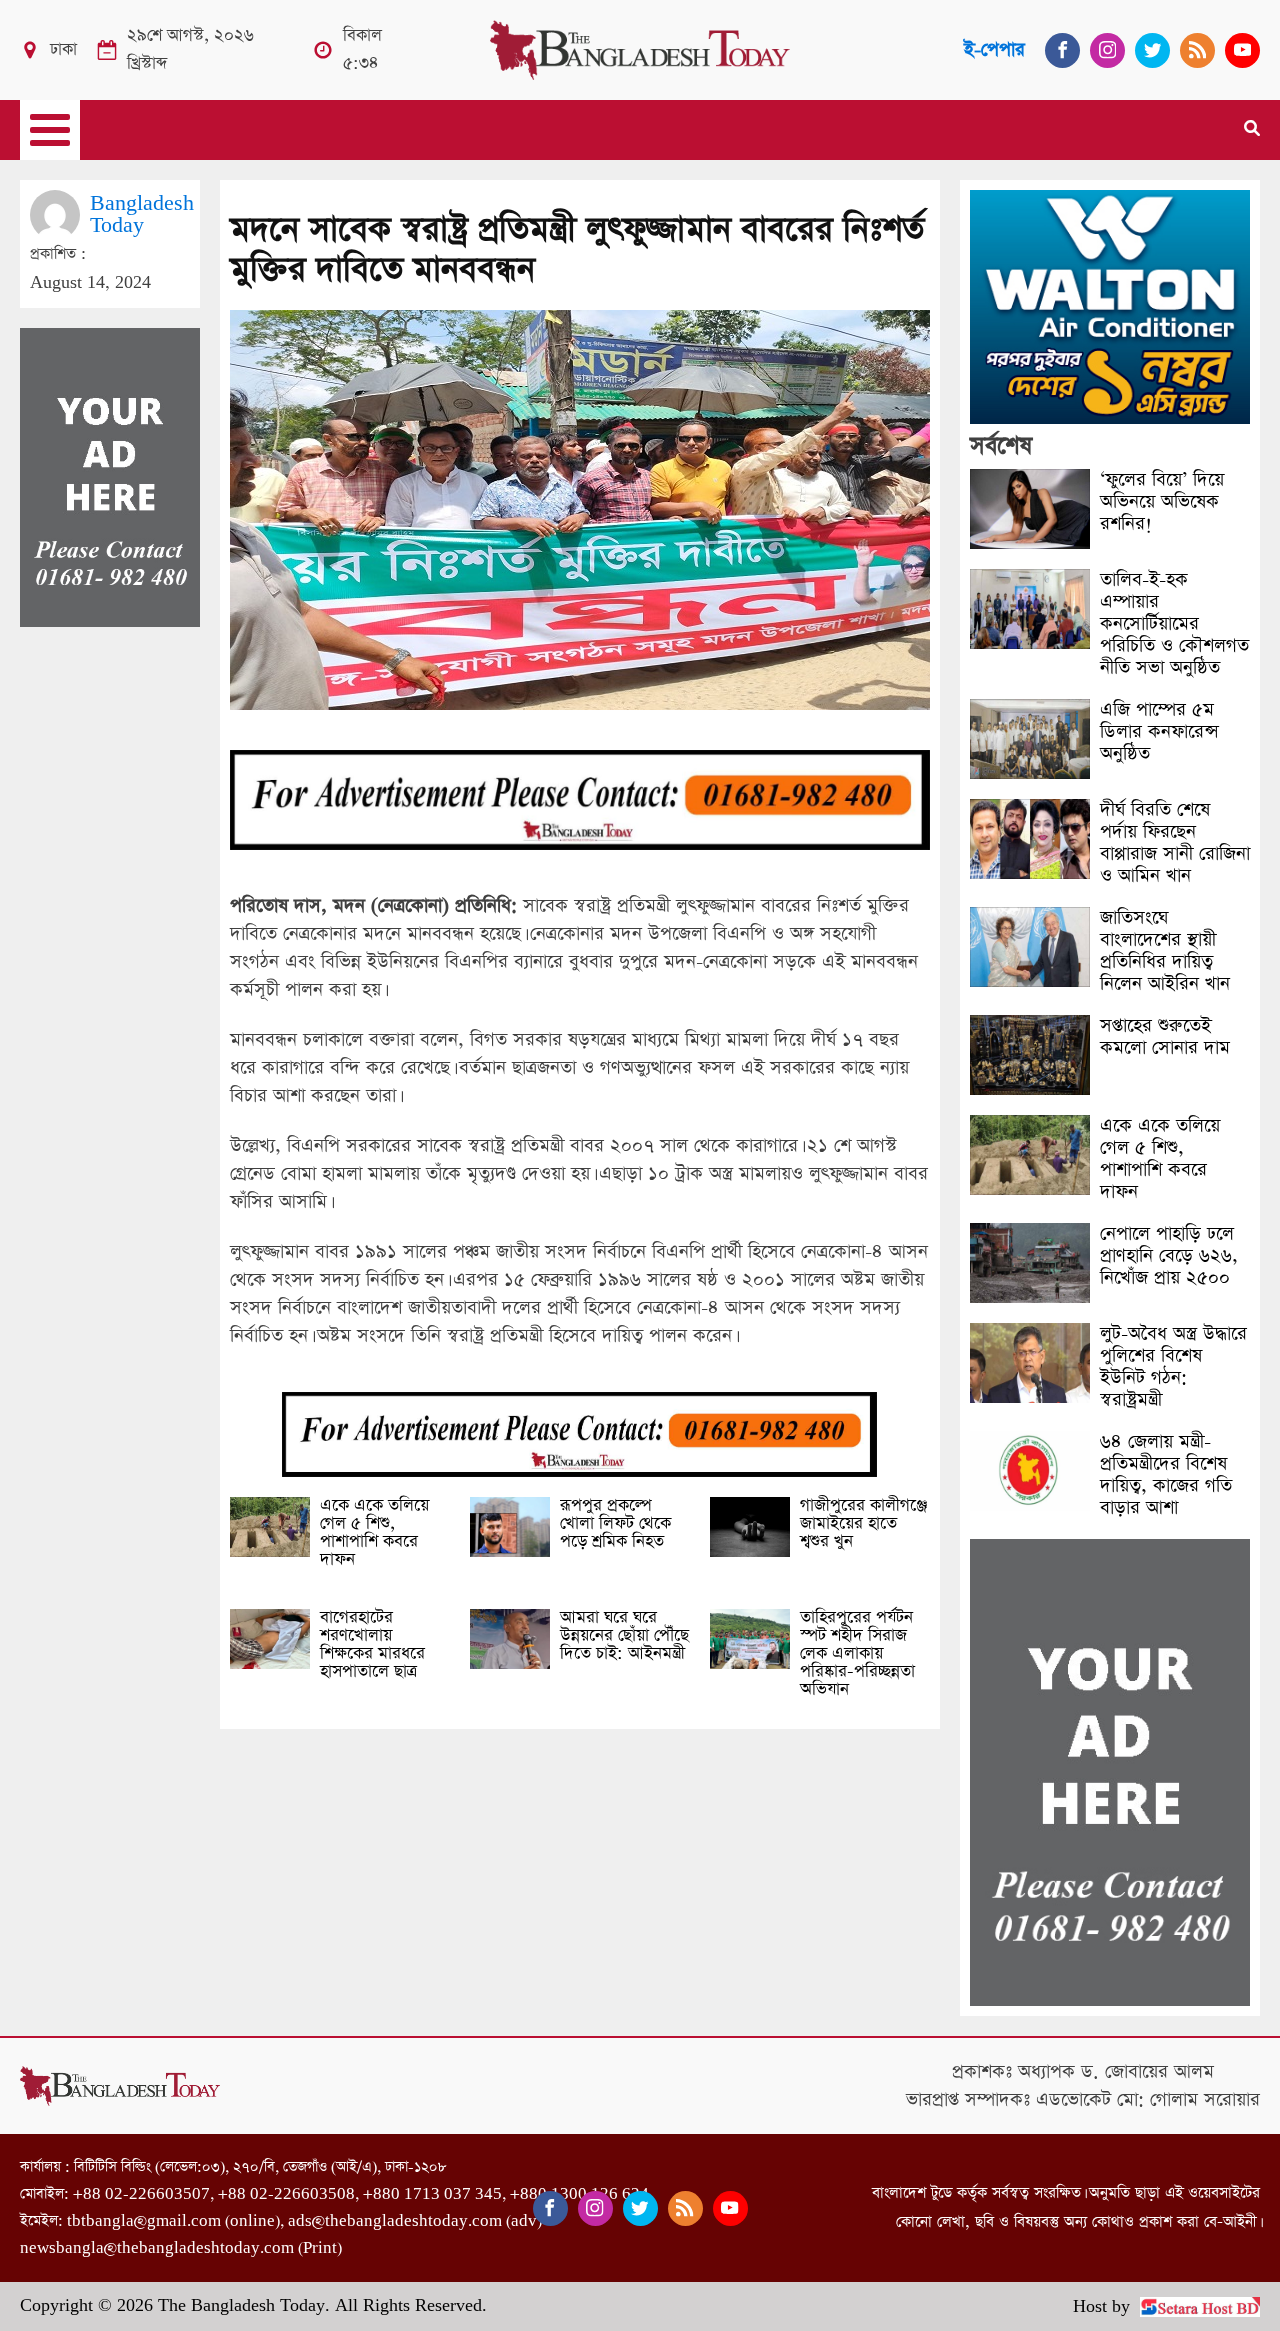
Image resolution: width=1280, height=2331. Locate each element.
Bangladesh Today (142, 214)
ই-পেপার (994, 49)
